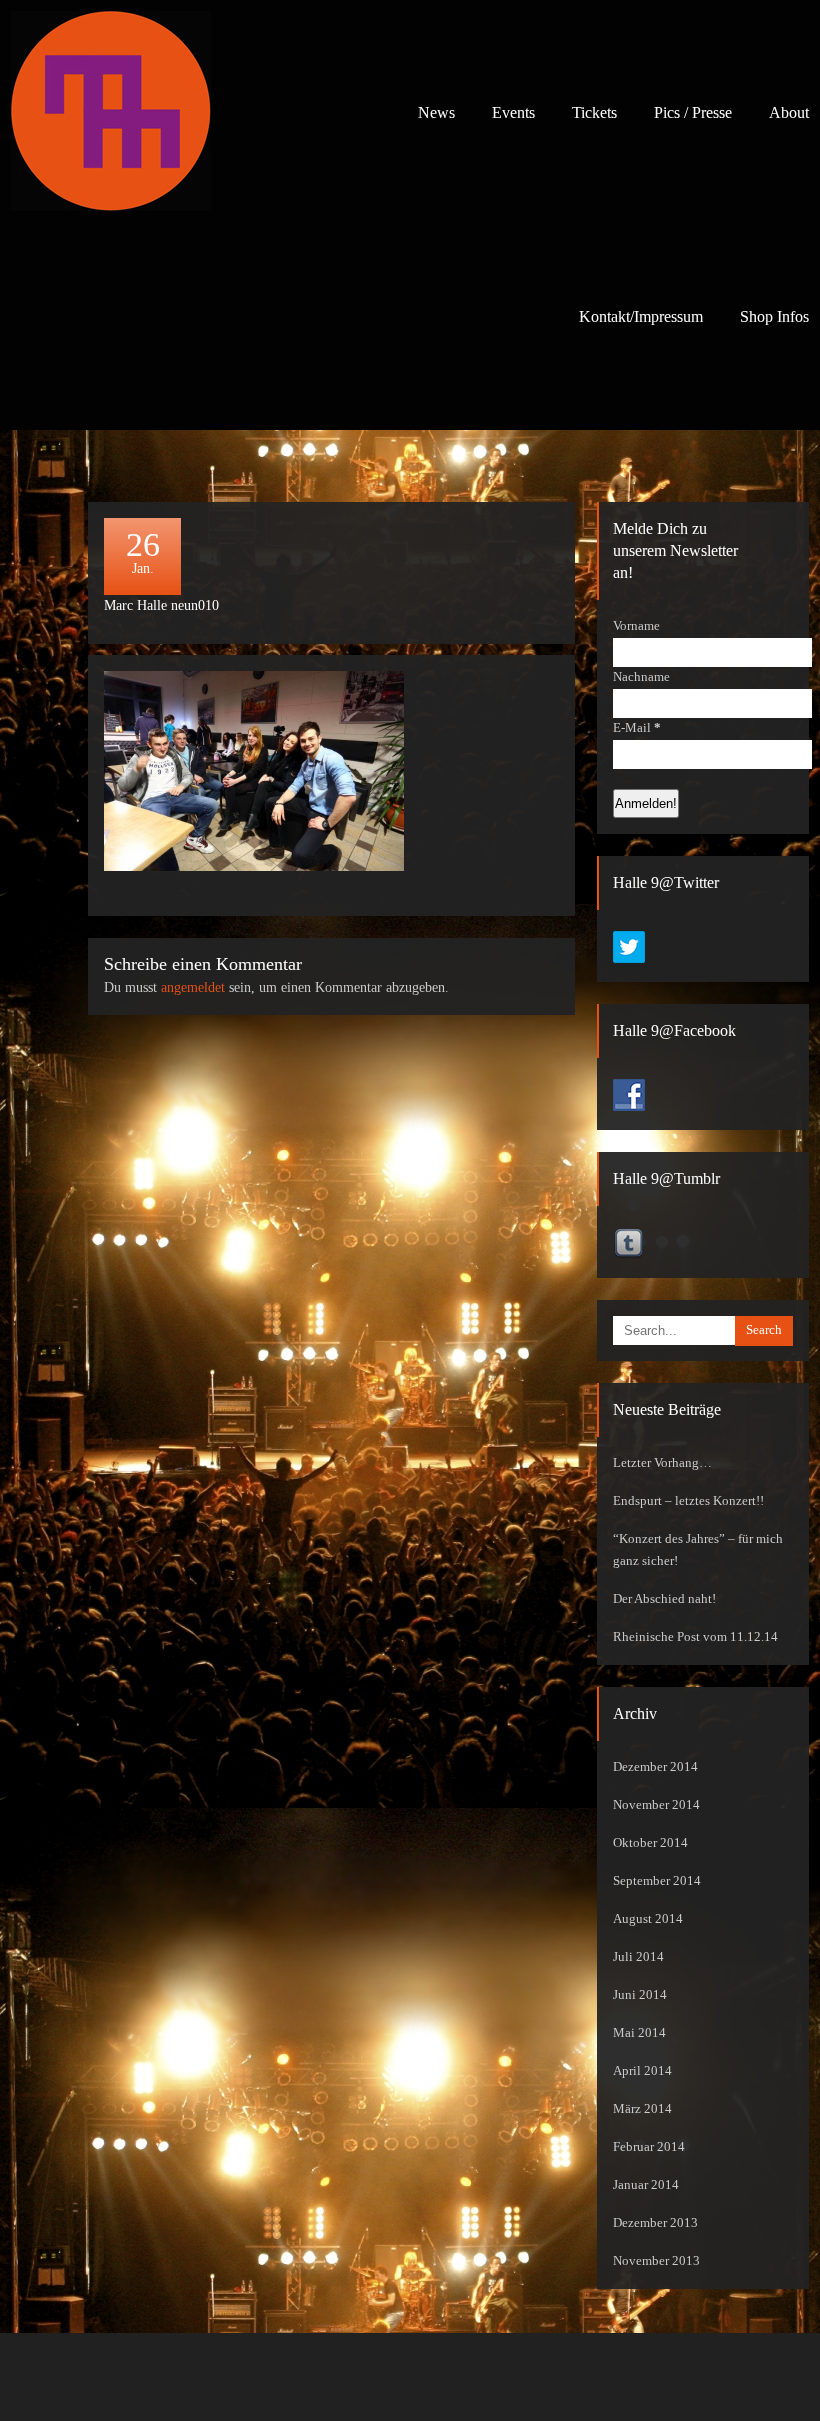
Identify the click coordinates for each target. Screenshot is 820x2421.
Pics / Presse (693, 112)
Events (513, 112)
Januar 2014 (646, 2185)
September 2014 (657, 1881)
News (436, 112)
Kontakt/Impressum (641, 316)
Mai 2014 (639, 2033)
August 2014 (648, 1919)
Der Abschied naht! (664, 1599)
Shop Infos (774, 316)
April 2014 (642, 2071)
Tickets (594, 112)
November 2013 (656, 2261)
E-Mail (637, 728)
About (789, 112)
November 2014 (656, 1805)
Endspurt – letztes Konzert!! (688, 1501)
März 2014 (642, 2109)
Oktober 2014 (650, 1843)
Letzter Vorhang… (662, 1463)
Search (764, 1330)
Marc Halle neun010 (161, 605)
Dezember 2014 (655, 1767)
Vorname (636, 626)
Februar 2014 (649, 2147)
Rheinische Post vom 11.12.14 (695, 1637)
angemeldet (193, 987)
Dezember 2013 (655, 2223)
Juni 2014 (640, 1995)
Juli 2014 (638, 1957)
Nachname (641, 677)
